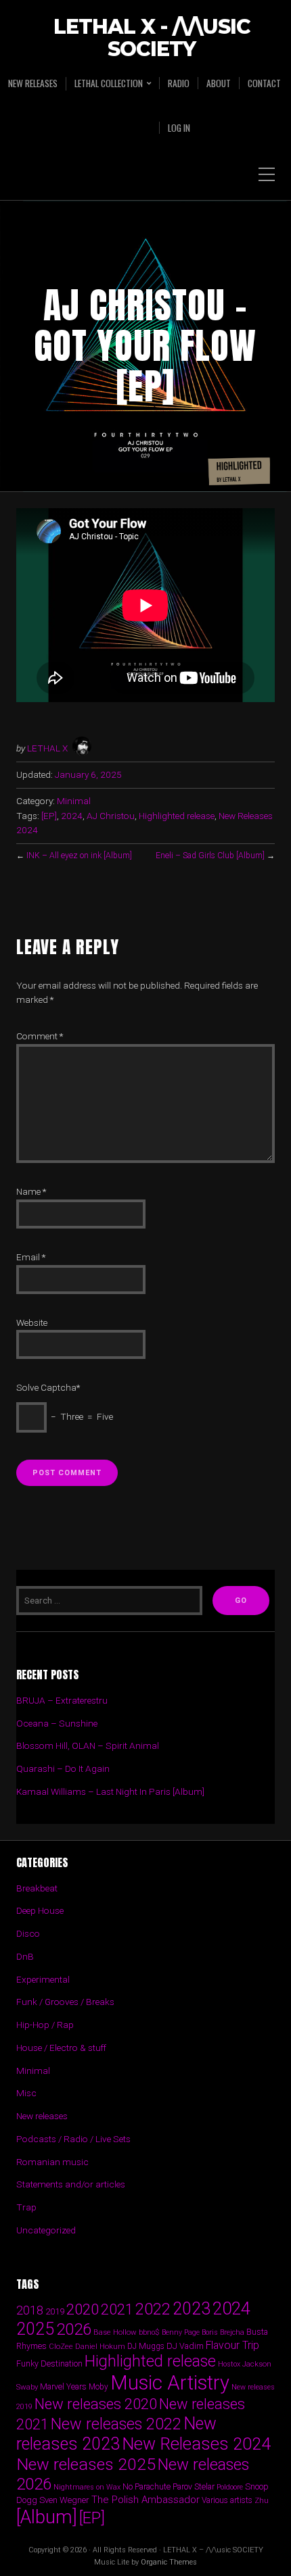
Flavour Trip (232, 2345)
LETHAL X (47, 748)
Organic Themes (169, 2562)
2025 (35, 2329)
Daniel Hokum (100, 2346)
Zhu (262, 2500)
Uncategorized (46, 2230)
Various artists (227, 2500)
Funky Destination (49, 2363)
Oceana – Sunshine (57, 1723)
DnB (25, 1956)
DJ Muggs (146, 2346)
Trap (26, 2207)
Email (31, 1257)
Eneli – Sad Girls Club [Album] (210, 856)
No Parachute (147, 2487)
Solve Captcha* (48, 1387)
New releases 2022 (116, 2424)
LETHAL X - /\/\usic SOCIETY (152, 39)
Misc (26, 2093)
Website (32, 1322)
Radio (179, 83)
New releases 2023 (116, 2434)
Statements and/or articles (71, 2184)
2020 (83, 2309)
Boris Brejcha (223, 2332)
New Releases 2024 (196, 2444)
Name (31, 1191)
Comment (40, 1036)
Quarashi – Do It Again (63, 1768)
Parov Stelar (194, 2486)
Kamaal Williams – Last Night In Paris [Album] (110, 1791)
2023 (192, 2309)
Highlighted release (177, 816)
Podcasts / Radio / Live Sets (73, 2139)
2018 (30, 2310)
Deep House (40, 1910)
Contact (264, 83)
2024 (72, 816)
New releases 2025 (86, 2464)
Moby (98, 2387)
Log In (179, 128)
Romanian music (52, 2162)
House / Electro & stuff (61, 2048)
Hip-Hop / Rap (45, 2025)
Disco (28, 1933)
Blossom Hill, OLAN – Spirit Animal (88, 1745)
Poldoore (230, 2487)
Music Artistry (170, 2383)
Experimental (43, 1979)
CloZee (61, 2347)
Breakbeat (37, 1888)
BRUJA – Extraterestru (62, 1700)
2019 (55, 2311)
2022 (153, 2309)
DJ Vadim (185, 2346)
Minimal (74, 801)
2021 (117, 2309)
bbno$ (149, 2332)
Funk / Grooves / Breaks (65, 2002)
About (219, 83)
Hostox (229, 2364)
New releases (33, 83)
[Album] (47, 2517)
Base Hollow (115, 2332)
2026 (74, 2329)
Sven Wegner (64, 2500)
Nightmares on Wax (87, 2487)
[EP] (49, 816)
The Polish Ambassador (145, 2500)
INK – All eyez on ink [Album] (79, 856)
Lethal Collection (109, 83)
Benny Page (181, 2332)
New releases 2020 (96, 2404)
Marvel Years (63, 2386)
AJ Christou (111, 816)
